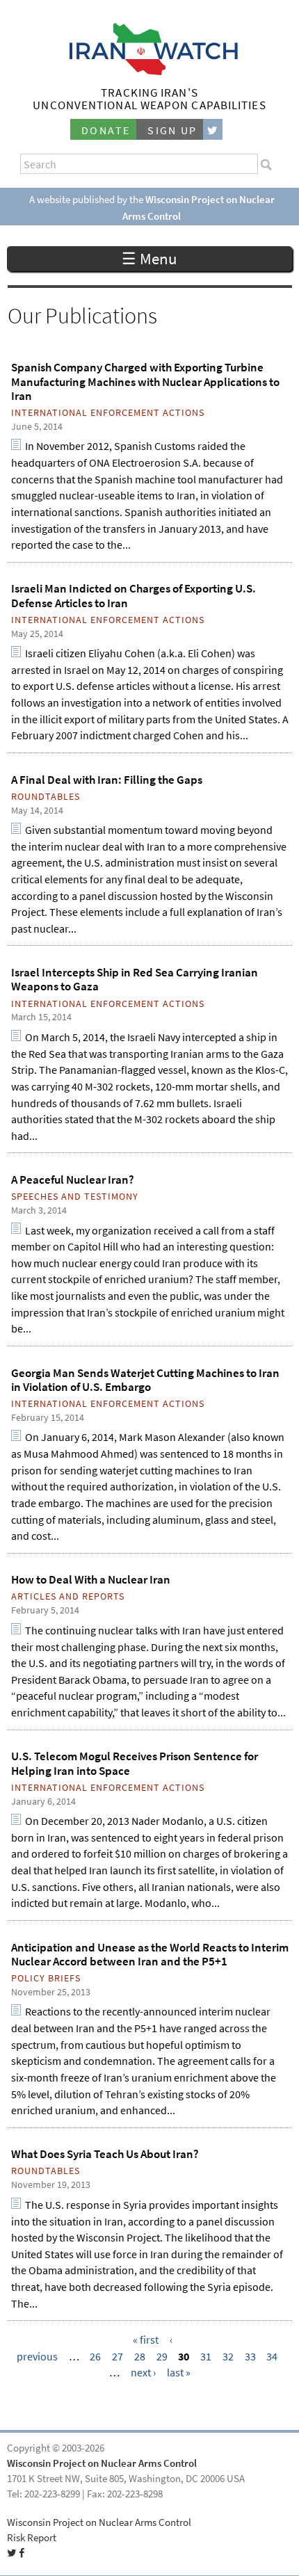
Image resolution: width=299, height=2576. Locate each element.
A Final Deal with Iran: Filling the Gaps (107, 780)
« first (146, 2340)
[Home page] (150, 71)
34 (272, 2357)
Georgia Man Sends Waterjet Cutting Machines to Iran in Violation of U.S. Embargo (145, 1380)
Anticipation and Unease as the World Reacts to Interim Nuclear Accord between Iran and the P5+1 (150, 1954)
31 (206, 2357)
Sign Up (172, 130)
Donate (106, 130)
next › (143, 2373)
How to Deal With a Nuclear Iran (91, 1579)
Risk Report (32, 2538)
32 (228, 2357)
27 (118, 2357)
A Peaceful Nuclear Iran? (73, 1180)
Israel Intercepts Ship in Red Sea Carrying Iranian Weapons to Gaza (135, 979)
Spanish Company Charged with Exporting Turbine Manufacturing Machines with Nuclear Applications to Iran (145, 381)
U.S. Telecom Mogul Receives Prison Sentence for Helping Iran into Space (135, 1763)
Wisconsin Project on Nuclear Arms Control (102, 2463)
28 (140, 2357)
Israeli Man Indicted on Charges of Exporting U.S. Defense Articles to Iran (134, 595)
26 (95, 2357)
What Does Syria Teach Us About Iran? (105, 2154)
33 (250, 2357)
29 (162, 2357)
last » (179, 2373)
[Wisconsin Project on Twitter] (213, 130)
